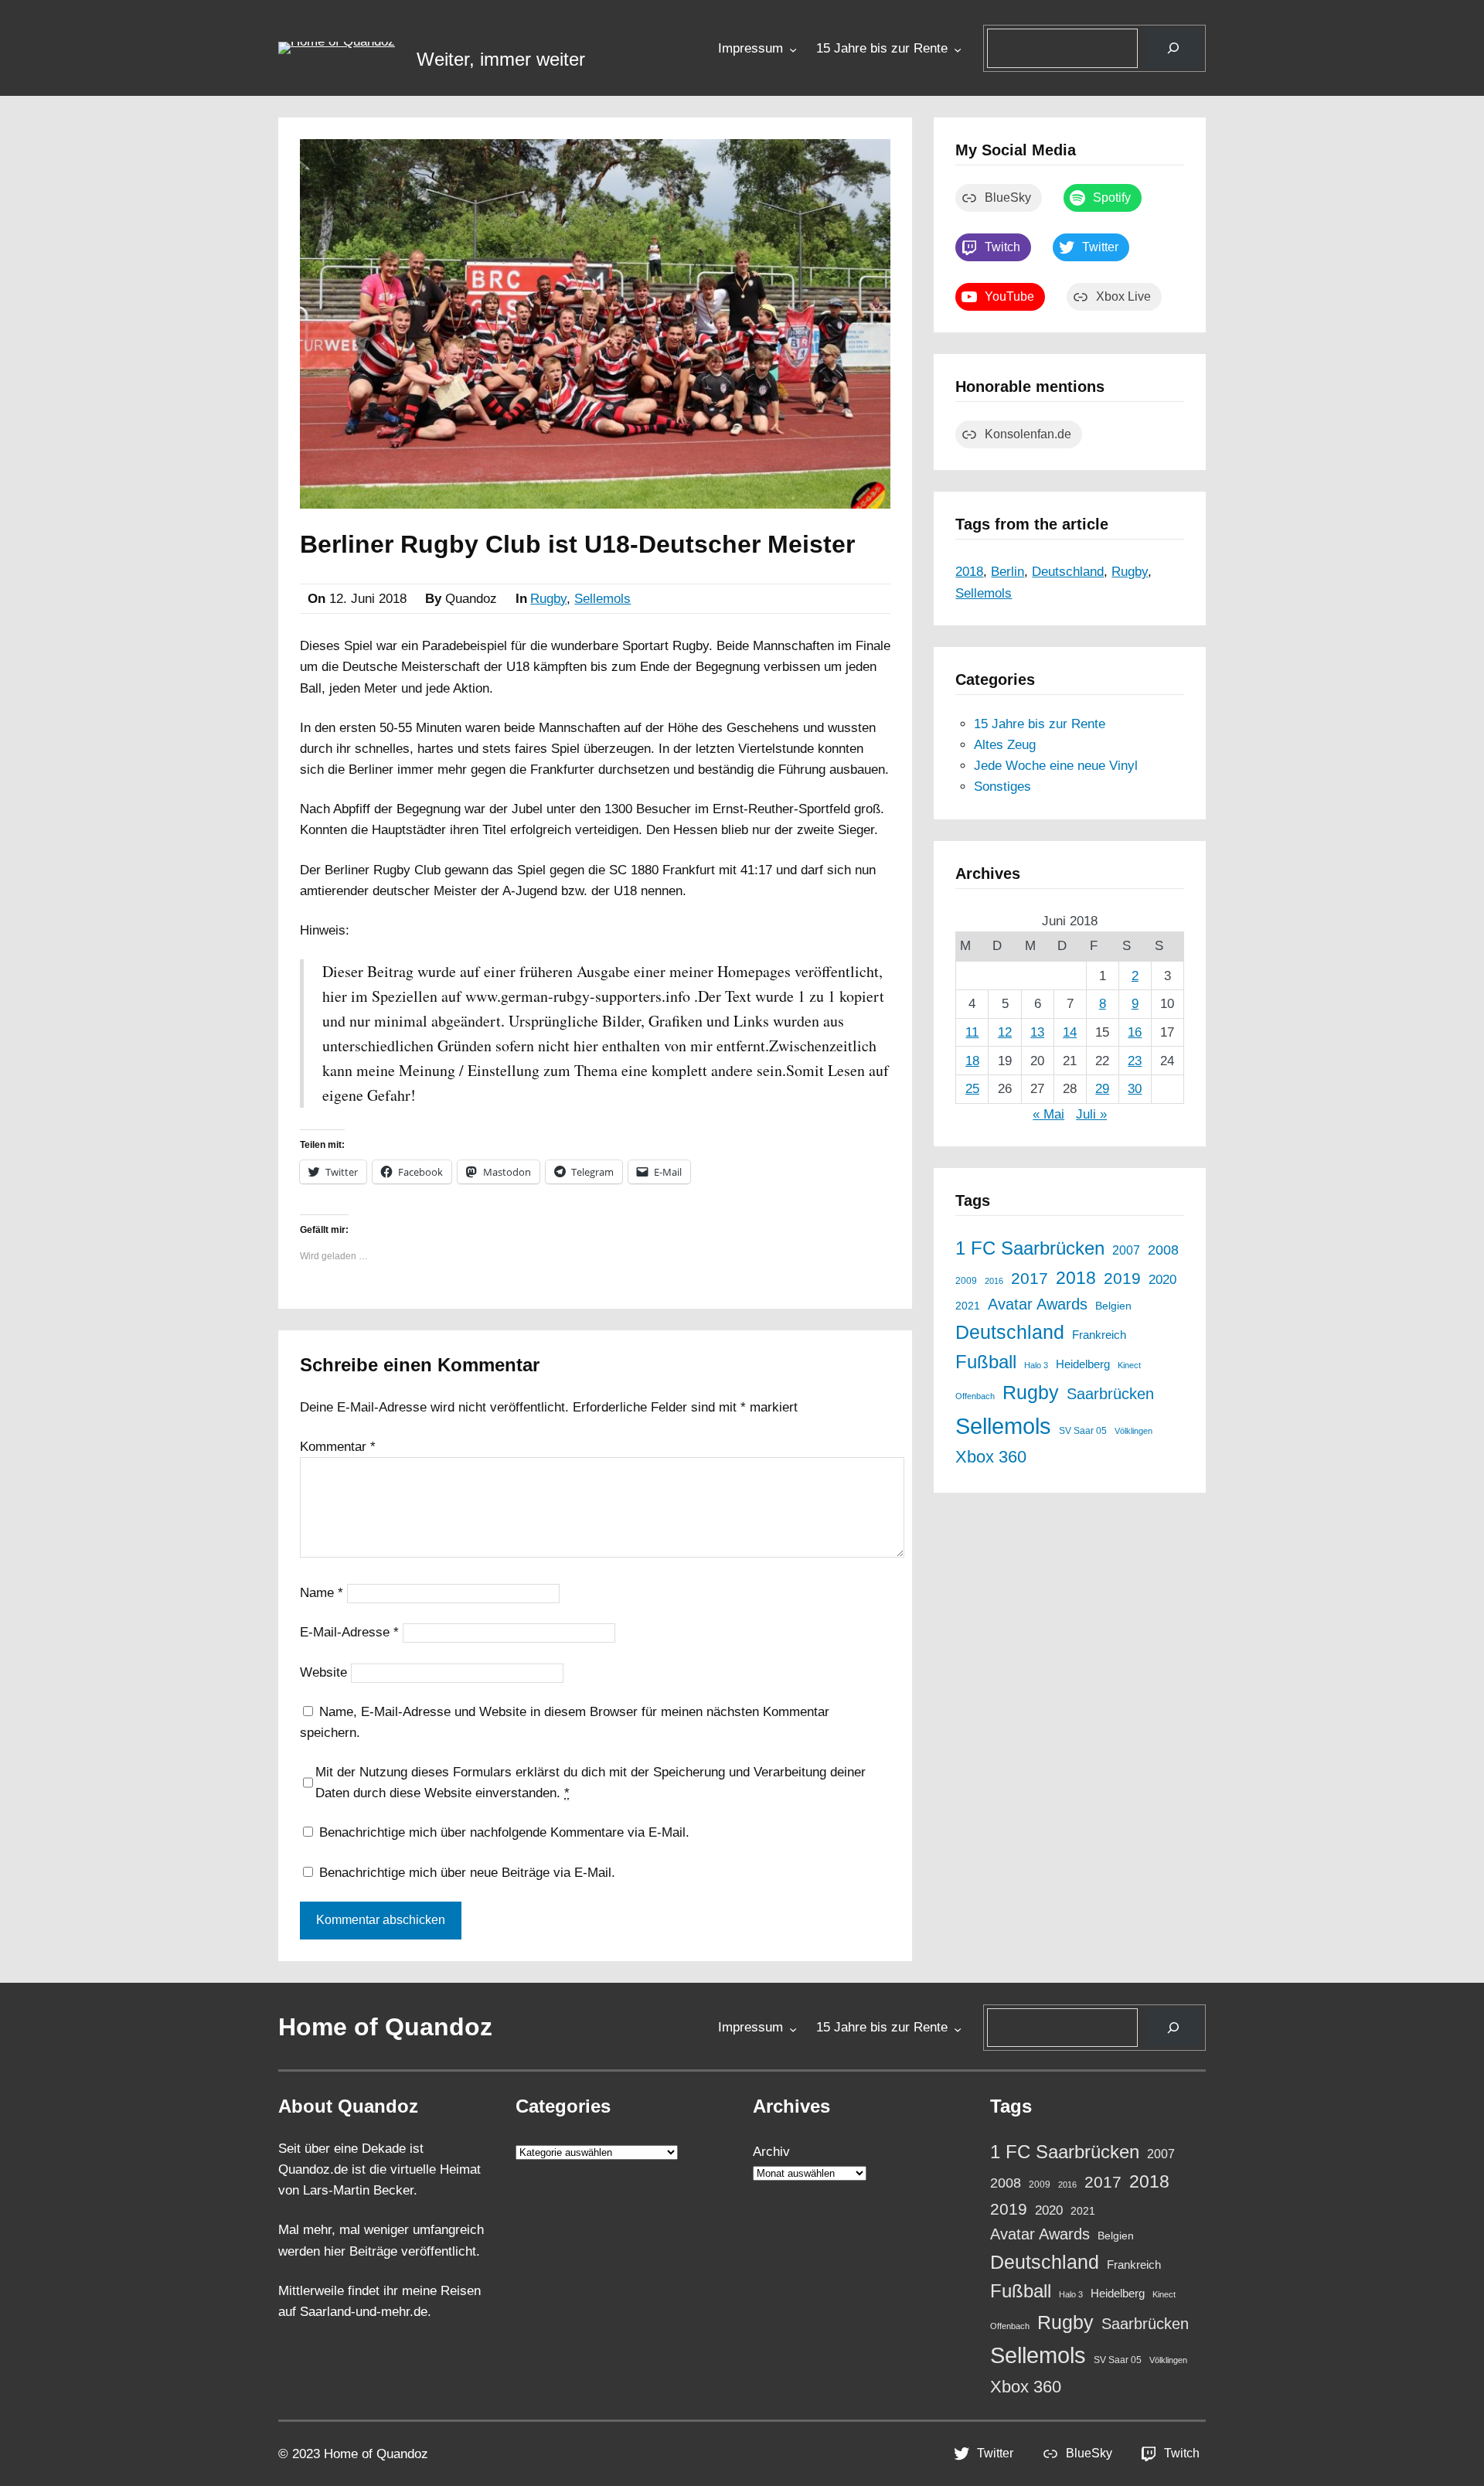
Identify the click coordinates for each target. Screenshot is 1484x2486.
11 (972, 1032)
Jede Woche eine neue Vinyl (1056, 766)
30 (1135, 1089)
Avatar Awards (1038, 1304)
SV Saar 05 (1083, 1430)
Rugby (548, 599)
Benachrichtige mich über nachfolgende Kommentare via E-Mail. (504, 1832)
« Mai (1048, 1114)
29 (1102, 1089)
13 (1037, 1032)
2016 (994, 1281)
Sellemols (602, 599)
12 (1005, 1032)
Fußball (986, 1362)
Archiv (771, 2152)
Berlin (1007, 572)
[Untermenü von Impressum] (793, 49)
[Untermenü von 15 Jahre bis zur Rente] (958, 49)
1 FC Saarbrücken (1030, 1248)
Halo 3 (1036, 1365)
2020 (1162, 1279)
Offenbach (975, 1396)
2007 (1126, 1250)
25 (972, 1089)
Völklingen (1133, 1431)
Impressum (751, 48)
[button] (337, 48)
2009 (966, 1280)
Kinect (1129, 1365)
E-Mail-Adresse (349, 1632)
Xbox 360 (991, 1457)
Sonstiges (1002, 787)
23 (1135, 1061)
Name (322, 1593)
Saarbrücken (1110, 1394)
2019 (1122, 1278)
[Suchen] (1174, 48)
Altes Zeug (1005, 745)
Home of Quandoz (385, 2027)
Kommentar (338, 1447)
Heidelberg (1083, 1364)
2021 (968, 1306)
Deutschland (1068, 572)
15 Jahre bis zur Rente (882, 48)
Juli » (1091, 1114)
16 (1135, 1032)
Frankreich (1099, 1335)
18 (972, 1061)
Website (323, 1672)
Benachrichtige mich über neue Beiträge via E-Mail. (467, 1873)
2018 (969, 572)
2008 (1163, 1250)
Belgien (1113, 1306)
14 (1070, 1032)
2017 (1030, 1279)
